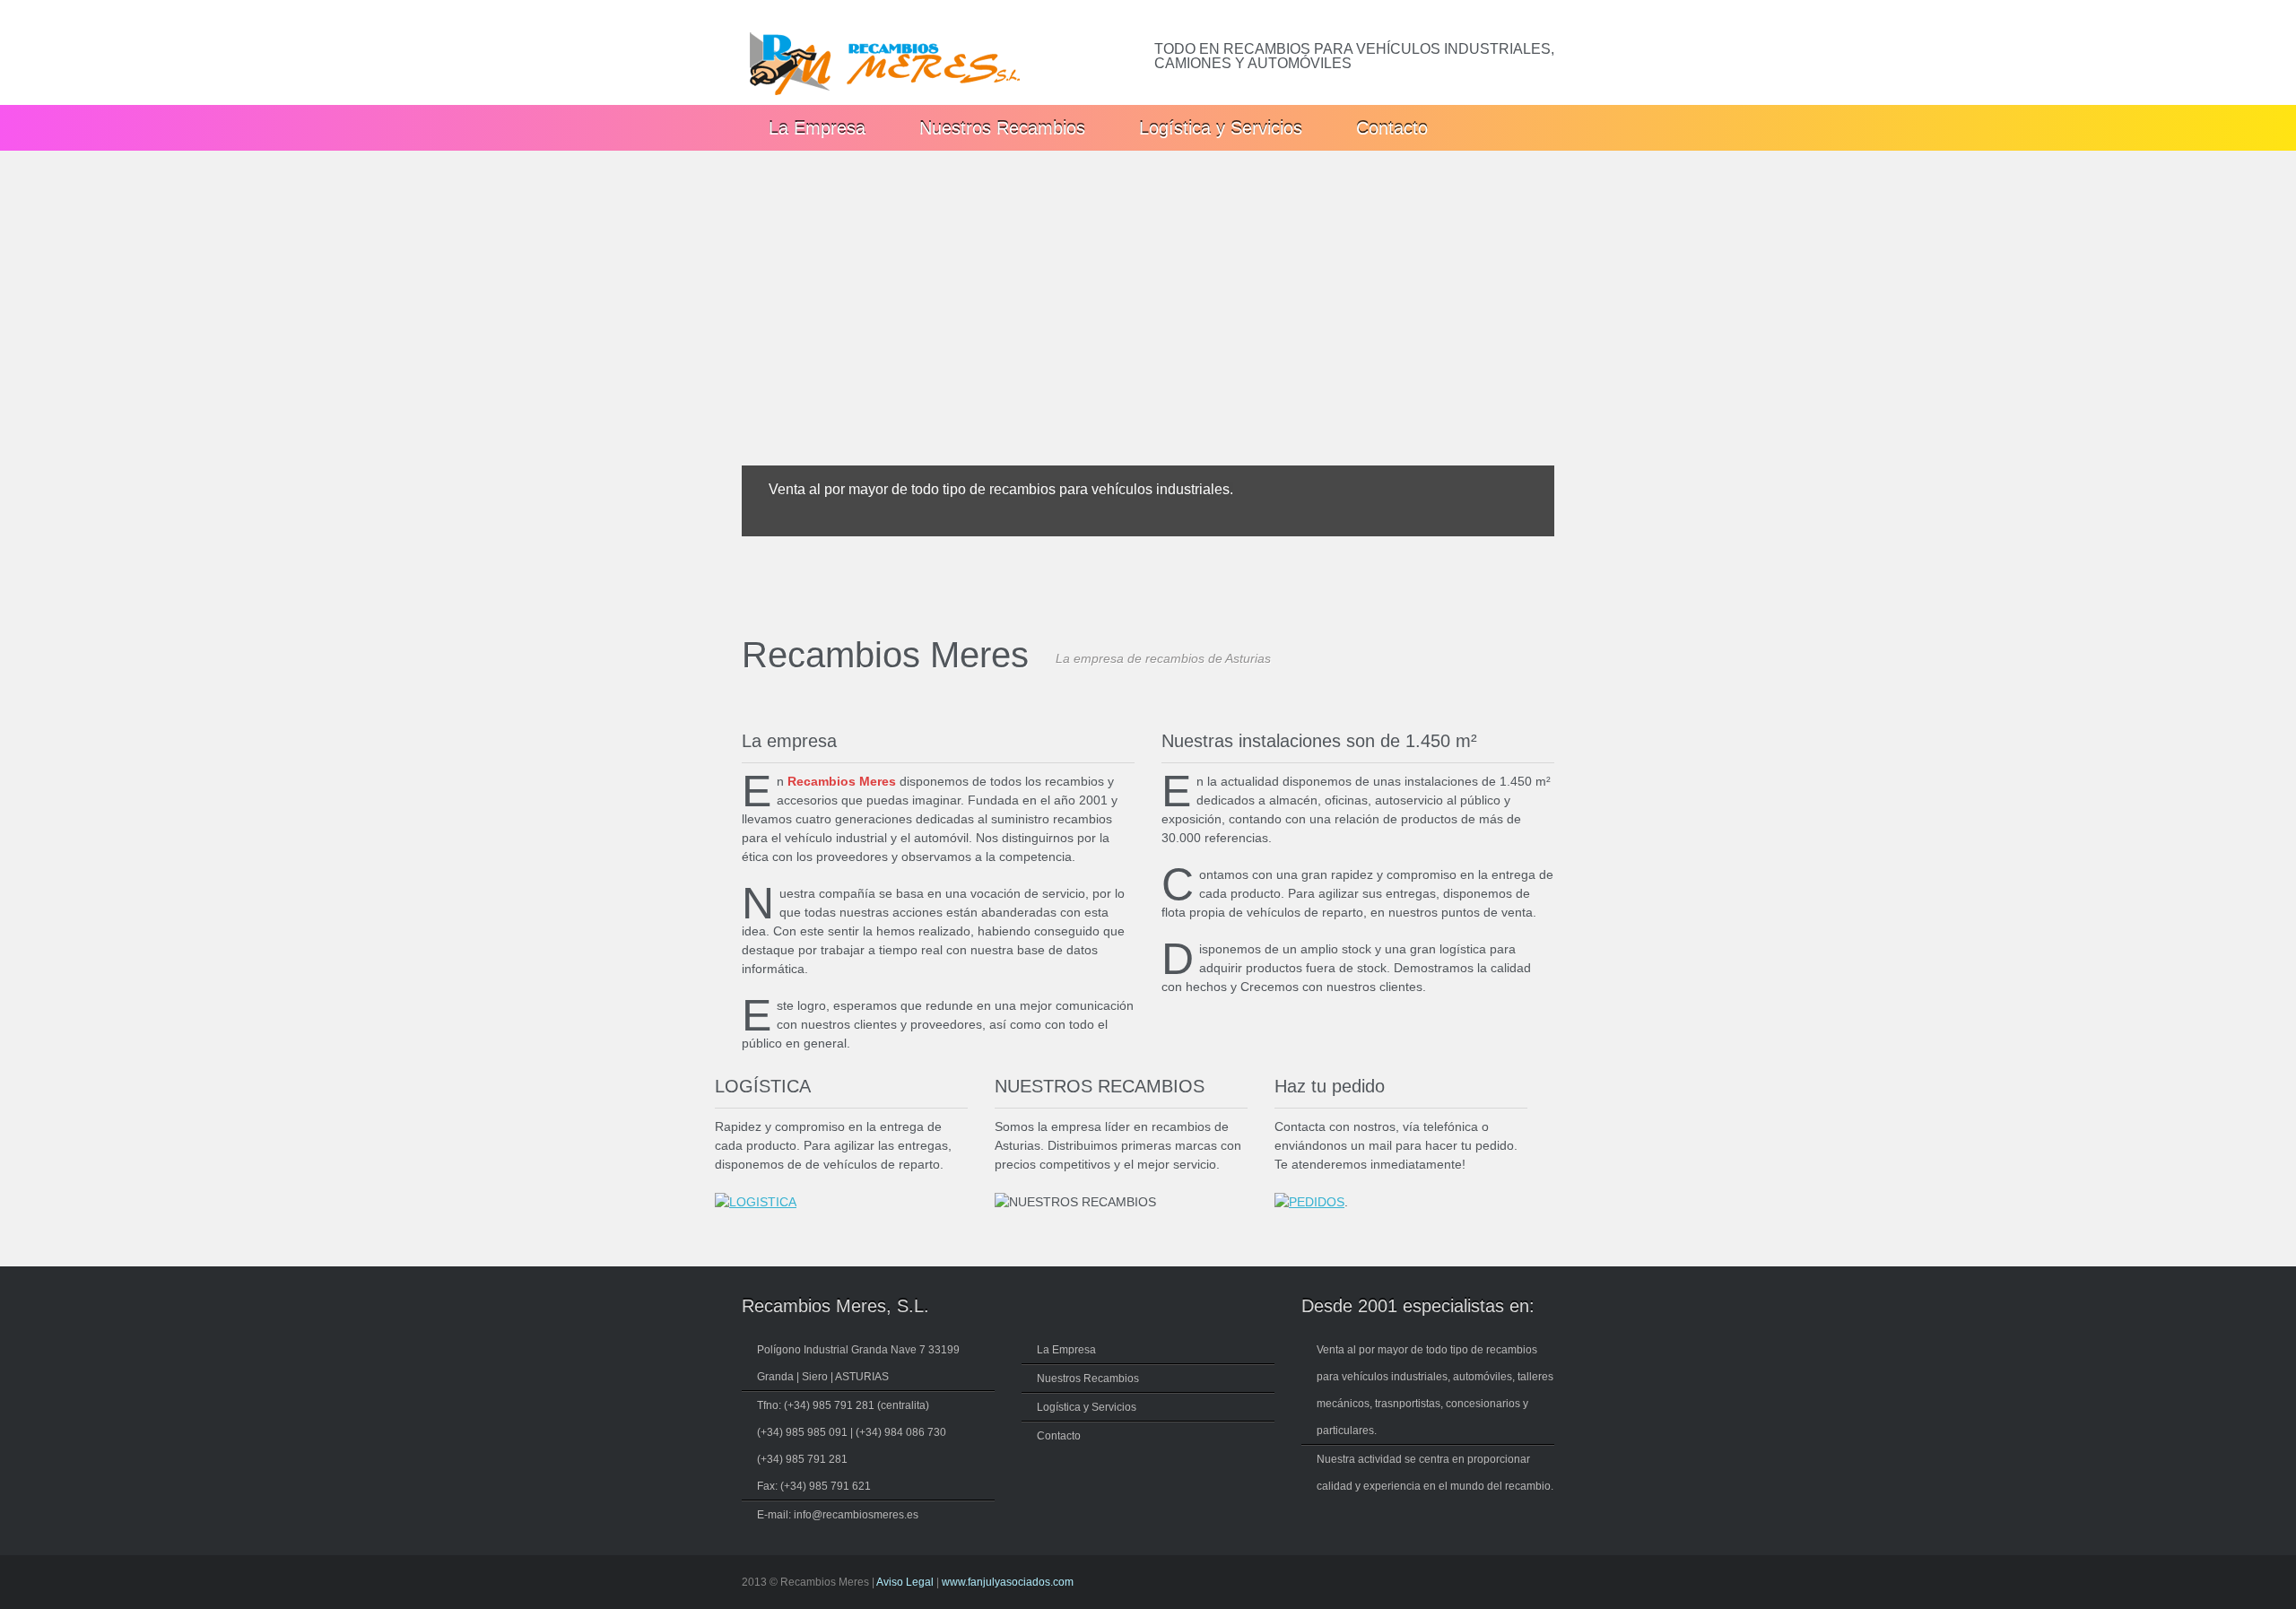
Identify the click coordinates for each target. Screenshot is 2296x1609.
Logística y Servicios (1221, 128)
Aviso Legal (904, 1582)
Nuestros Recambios (1002, 128)
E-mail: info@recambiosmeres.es (838, 1515)
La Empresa (817, 128)
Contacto (1392, 128)
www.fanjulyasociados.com (1008, 1582)
